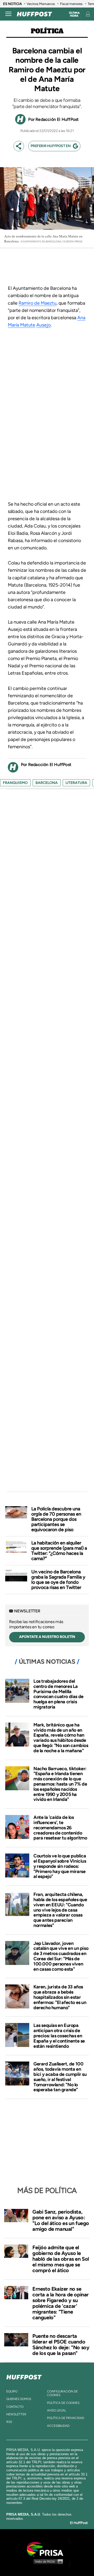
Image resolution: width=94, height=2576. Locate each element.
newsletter (16, 2414)
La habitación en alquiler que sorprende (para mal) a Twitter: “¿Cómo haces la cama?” (59, 1551)
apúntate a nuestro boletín (47, 1637)
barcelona (47, 783)
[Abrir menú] (8, 14)
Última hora (74, 14)
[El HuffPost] (34, 14)
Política (47, 31)
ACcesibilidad (58, 2426)
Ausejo (43, 325)
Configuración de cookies (62, 2393)
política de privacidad (66, 2418)
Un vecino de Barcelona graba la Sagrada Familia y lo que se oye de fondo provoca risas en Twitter (58, 1580)
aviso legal (57, 2410)
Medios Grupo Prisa (47, 2561)
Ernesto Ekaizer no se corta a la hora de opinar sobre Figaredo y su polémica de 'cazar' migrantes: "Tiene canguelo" (61, 2303)
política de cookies (63, 2403)
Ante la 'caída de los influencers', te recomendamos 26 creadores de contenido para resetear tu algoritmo (60, 1828)
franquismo (15, 783)
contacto (15, 2407)
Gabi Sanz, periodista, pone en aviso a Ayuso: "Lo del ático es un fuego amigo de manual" (61, 2220)
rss (9, 2422)
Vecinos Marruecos (41, 4)
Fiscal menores (71, 4)
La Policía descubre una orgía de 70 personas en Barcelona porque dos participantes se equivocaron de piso (56, 1519)
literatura (76, 783)
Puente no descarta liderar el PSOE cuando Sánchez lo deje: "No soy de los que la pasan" (61, 2345)
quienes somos (19, 2399)
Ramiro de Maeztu (37, 303)
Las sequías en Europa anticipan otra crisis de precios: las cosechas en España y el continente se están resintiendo (59, 2036)
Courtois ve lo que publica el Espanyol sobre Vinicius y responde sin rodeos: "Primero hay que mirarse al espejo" (60, 1866)
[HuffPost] (24, 2376)
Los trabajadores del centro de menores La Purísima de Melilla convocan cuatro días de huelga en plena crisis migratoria (58, 1694)
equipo (12, 2391)
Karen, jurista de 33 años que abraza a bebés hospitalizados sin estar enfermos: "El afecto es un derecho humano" (60, 1997)
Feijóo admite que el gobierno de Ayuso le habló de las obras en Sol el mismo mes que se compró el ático (61, 2259)
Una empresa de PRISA (47, 2549)
